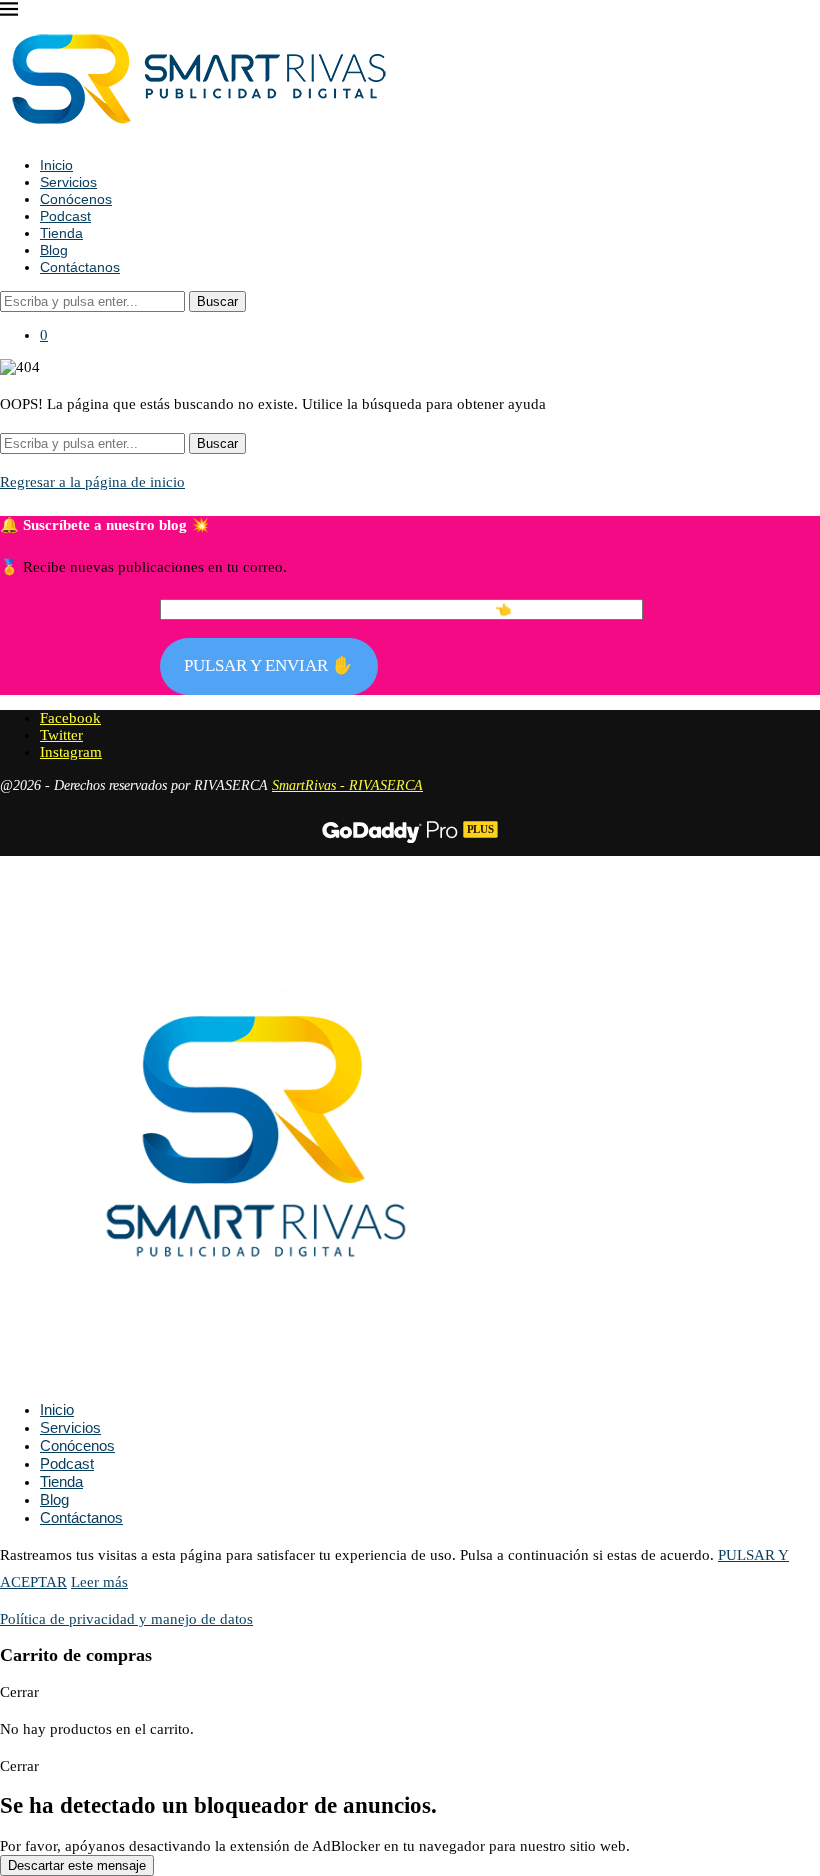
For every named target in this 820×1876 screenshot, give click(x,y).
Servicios (68, 182)
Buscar (217, 301)
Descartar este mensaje (77, 1865)
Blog (54, 250)
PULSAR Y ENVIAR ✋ (268, 665)
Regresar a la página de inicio (92, 482)
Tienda (61, 233)
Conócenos (76, 199)
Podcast (65, 216)
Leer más (99, 1582)
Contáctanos (80, 267)
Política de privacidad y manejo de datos (126, 1619)
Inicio (56, 165)
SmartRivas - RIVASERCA (347, 785)
